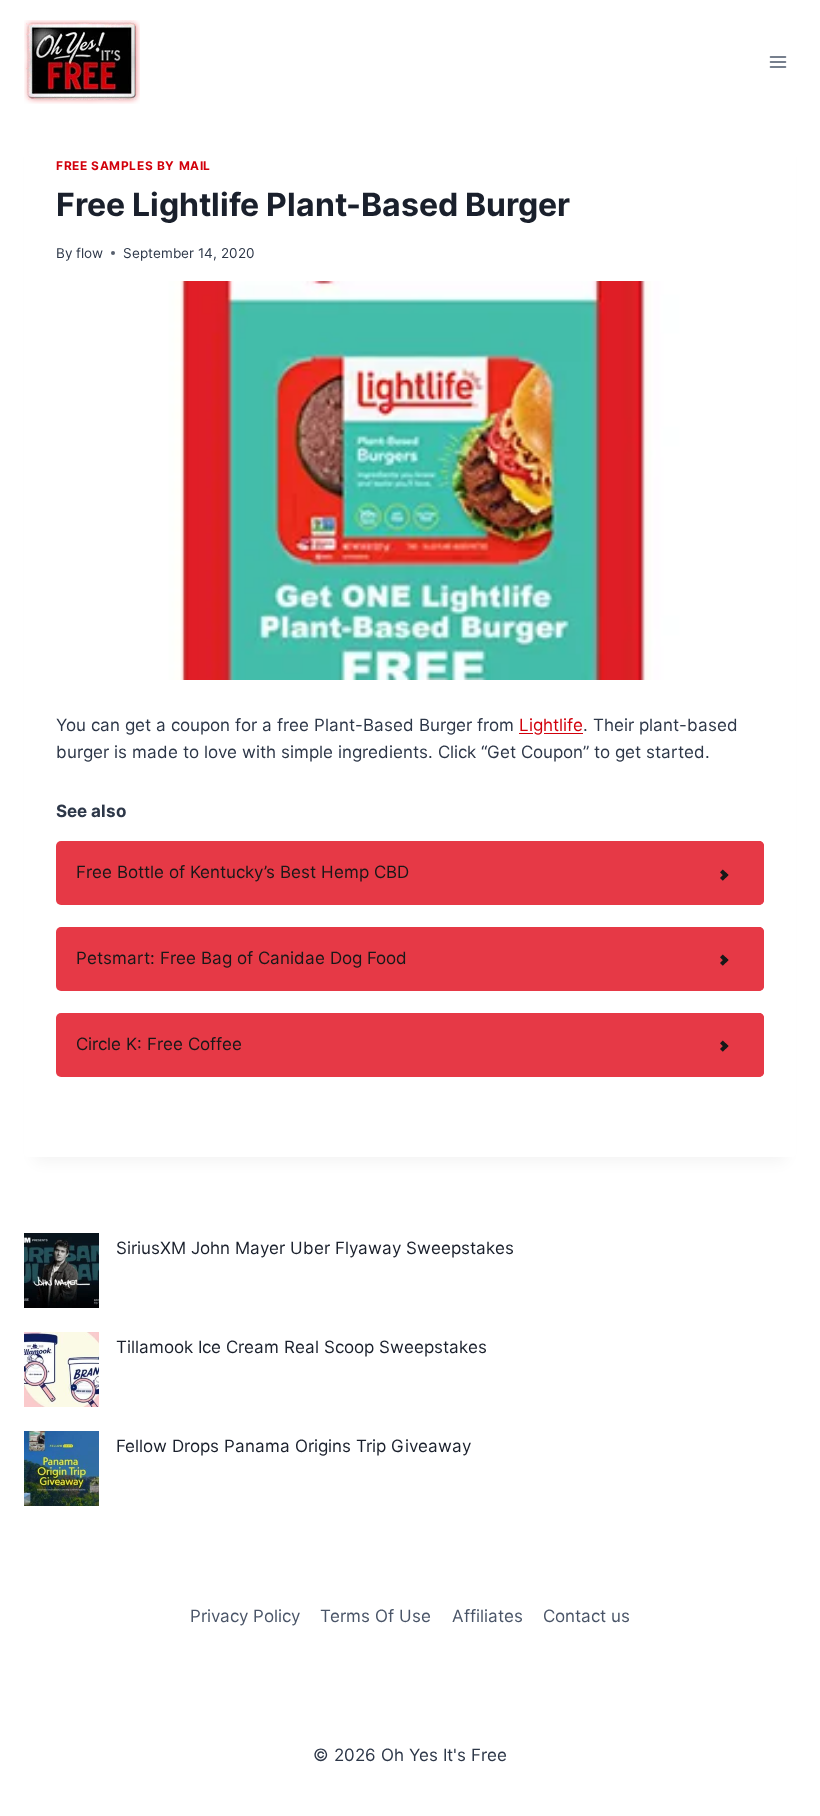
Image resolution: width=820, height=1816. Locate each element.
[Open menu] (777, 61)
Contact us (586, 1616)
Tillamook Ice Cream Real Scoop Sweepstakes (301, 1347)
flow (89, 253)
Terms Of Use (375, 1616)
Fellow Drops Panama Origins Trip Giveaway (293, 1446)
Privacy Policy (245, 1616)
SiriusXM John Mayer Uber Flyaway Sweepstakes (315, 1248)
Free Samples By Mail (133, 165)
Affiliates (487, 1616)
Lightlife (551, 725)
